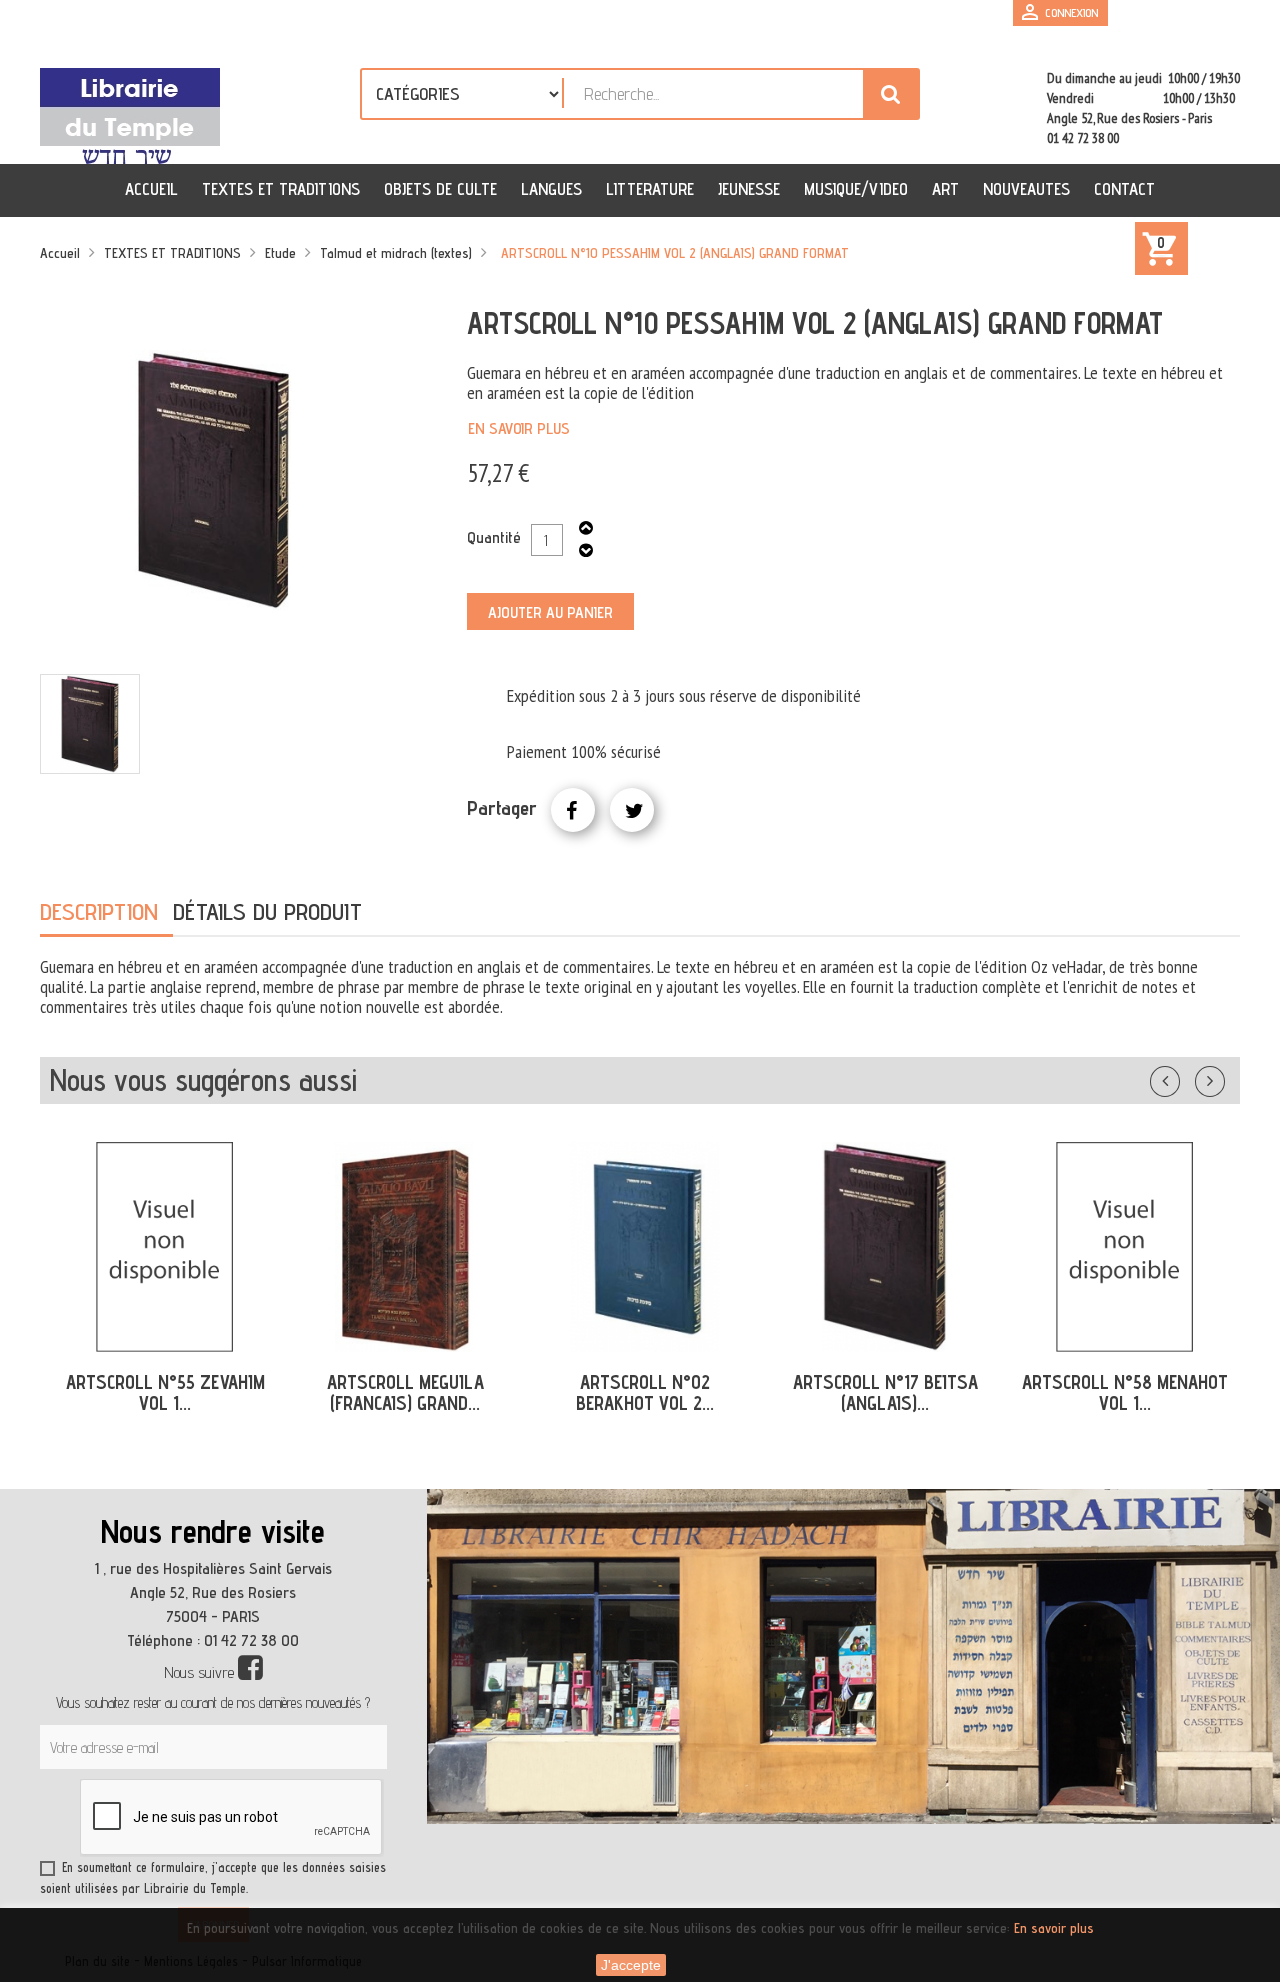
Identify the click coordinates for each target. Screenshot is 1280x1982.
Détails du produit (267, 911)
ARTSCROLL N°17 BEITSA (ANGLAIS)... (885, 1392)
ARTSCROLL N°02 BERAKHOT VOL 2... (645, 1392)
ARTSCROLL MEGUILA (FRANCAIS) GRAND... (405, 1392)
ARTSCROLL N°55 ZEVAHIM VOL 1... (165, 1392)
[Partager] (573, 810)
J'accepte (631, 1965)
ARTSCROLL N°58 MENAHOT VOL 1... (1125, 1392)
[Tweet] (632, 810)
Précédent (1185, 1077)
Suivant (1223, 1077)
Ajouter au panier (550, 612)
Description (99, 911)
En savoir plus (519, 428)
